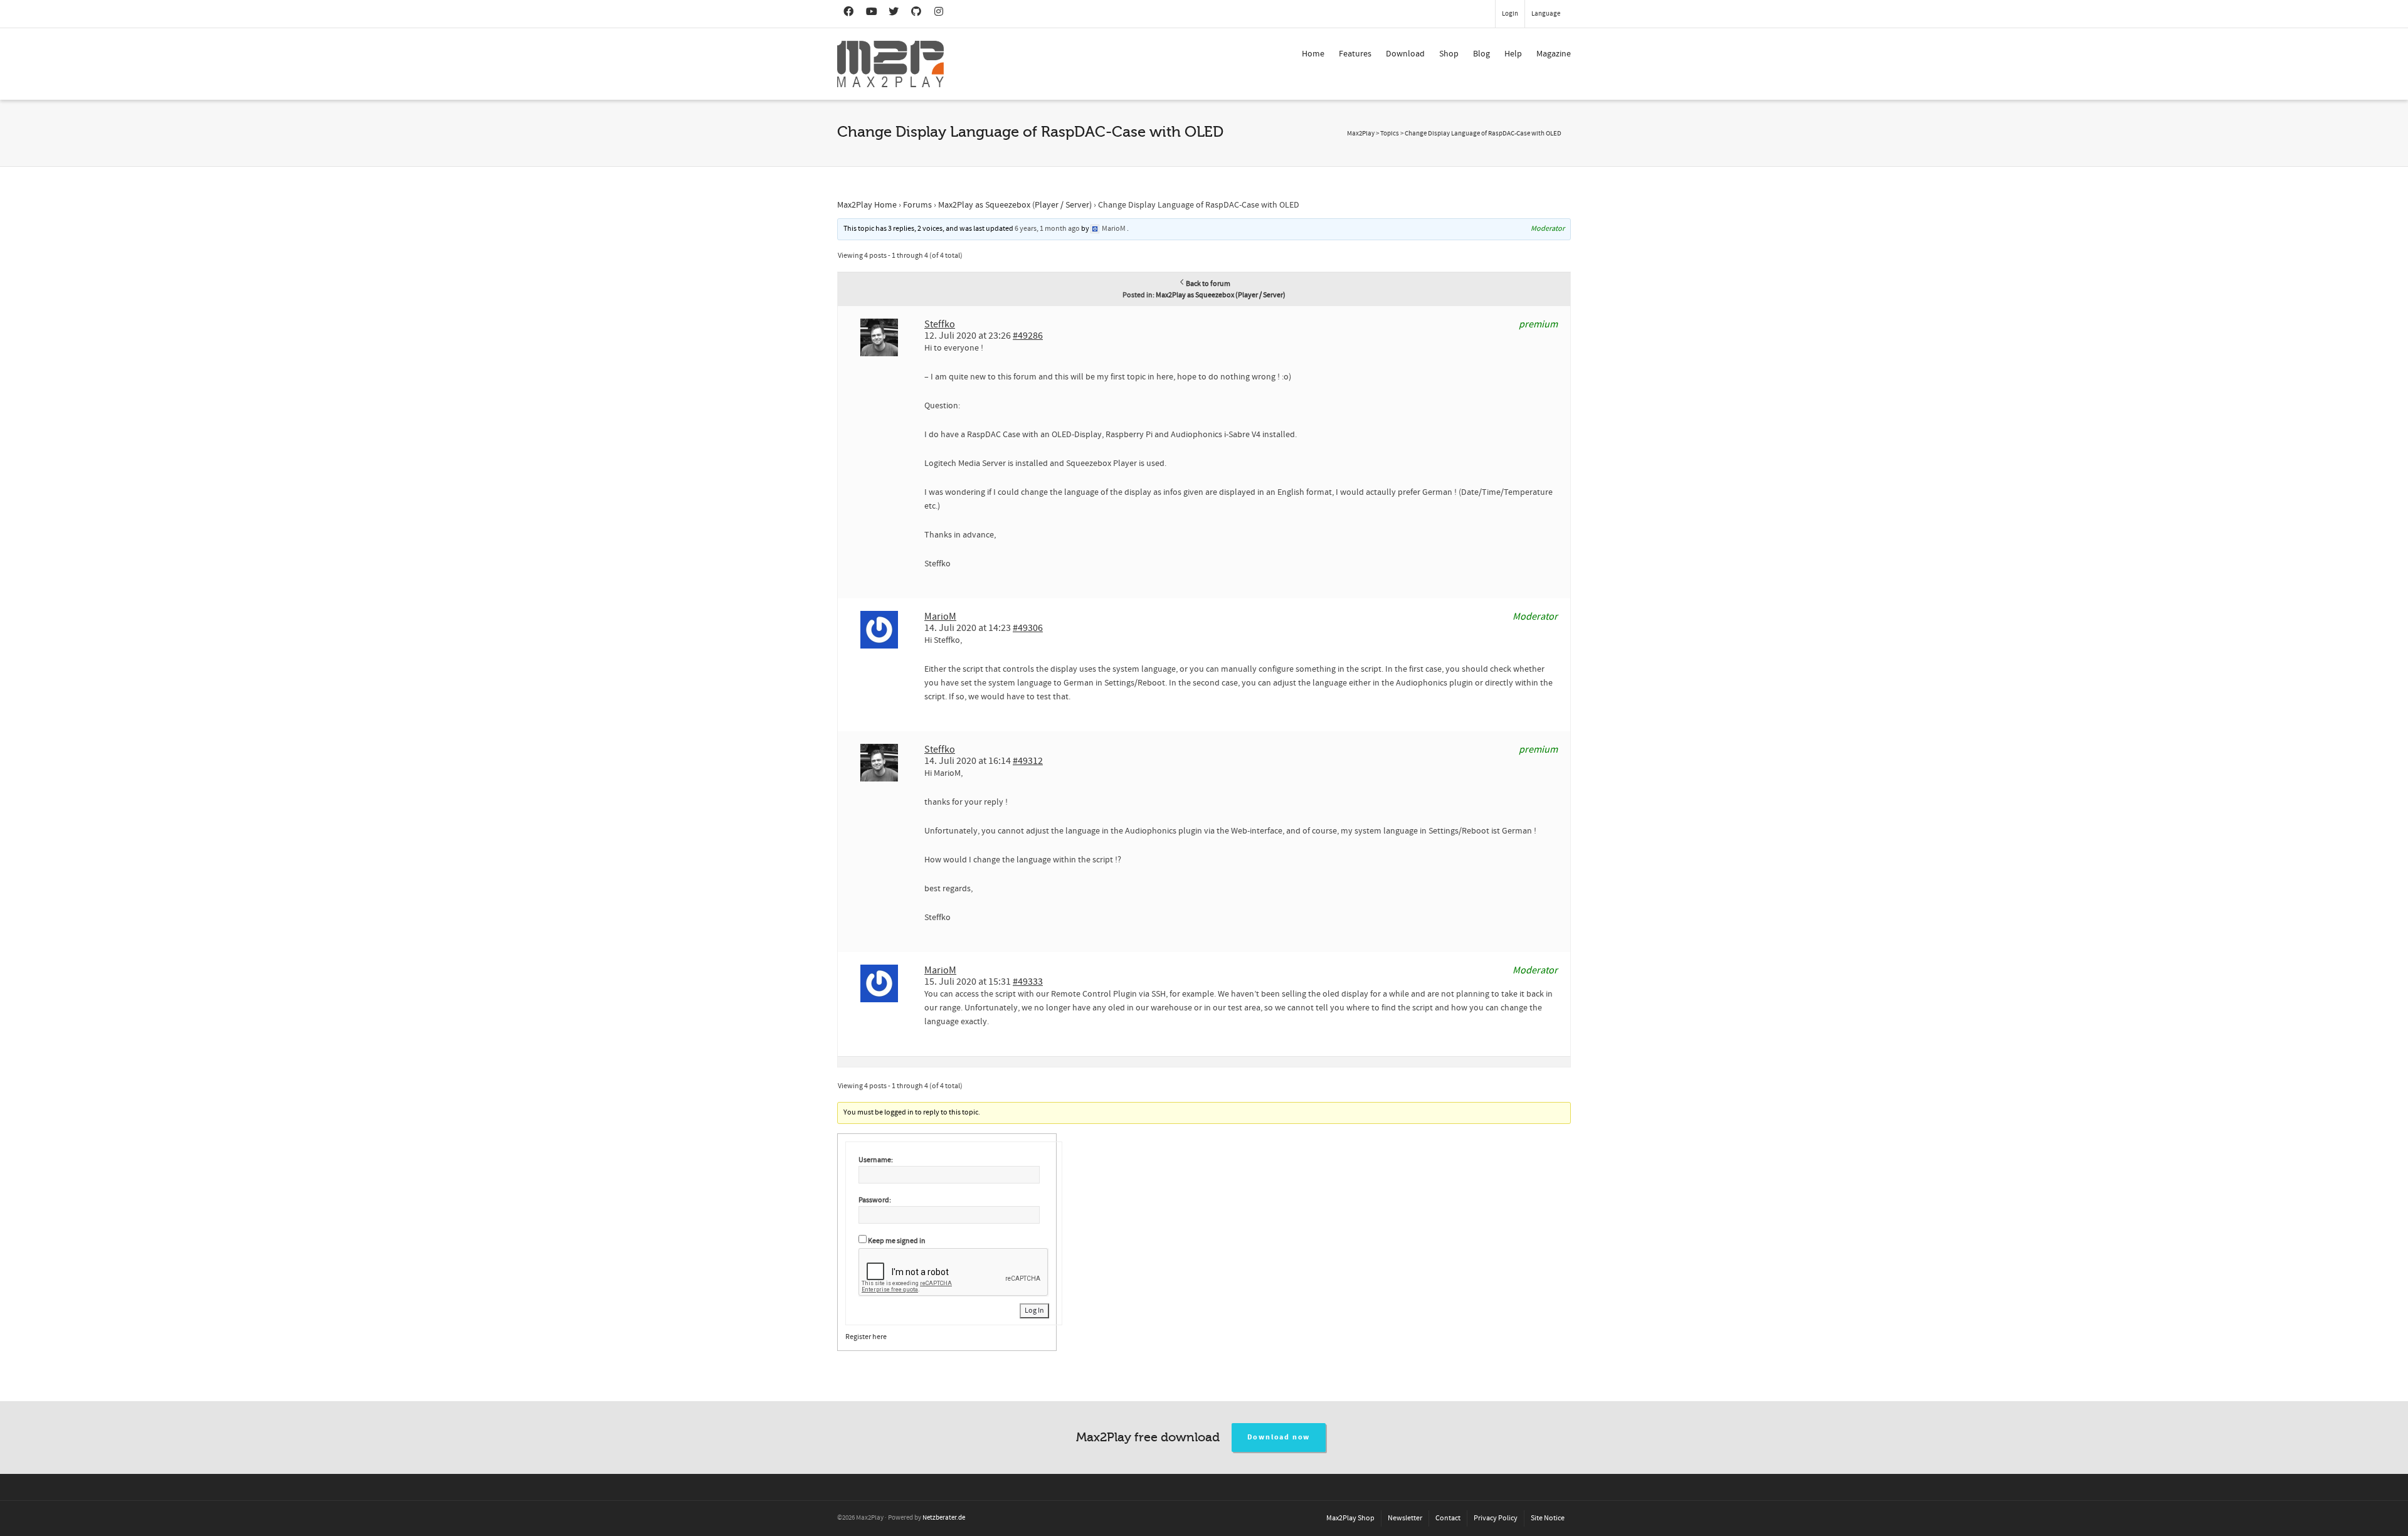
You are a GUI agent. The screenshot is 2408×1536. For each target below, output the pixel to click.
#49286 (1028, 336)
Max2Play (1361, 134)
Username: (876, 1160)
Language (1546, 14)
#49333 (1028, 982)
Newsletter (1405, 1518)
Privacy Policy (1496, 1518)
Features (1355, 54)
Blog (1481, 54)
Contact (1448, 1518)
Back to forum (1208, 284)
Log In (1034, 1311)
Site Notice (1548, 1518)
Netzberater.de (944, 1518)
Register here (866, 1337)
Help (1513, 54)
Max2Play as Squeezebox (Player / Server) (1015, 205)
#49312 (1028, 761)
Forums (917, 205)
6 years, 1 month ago (1047, 229)
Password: (875, 1200)
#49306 (1028, 628)
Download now (1279, 1437)
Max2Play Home (867, 205)
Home (1313, 54)
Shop (1449, 54)
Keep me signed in (897, 1241)
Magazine (1554, 54)
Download (1405, 54)
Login (1510, 14)
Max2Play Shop (1350, 1518)
